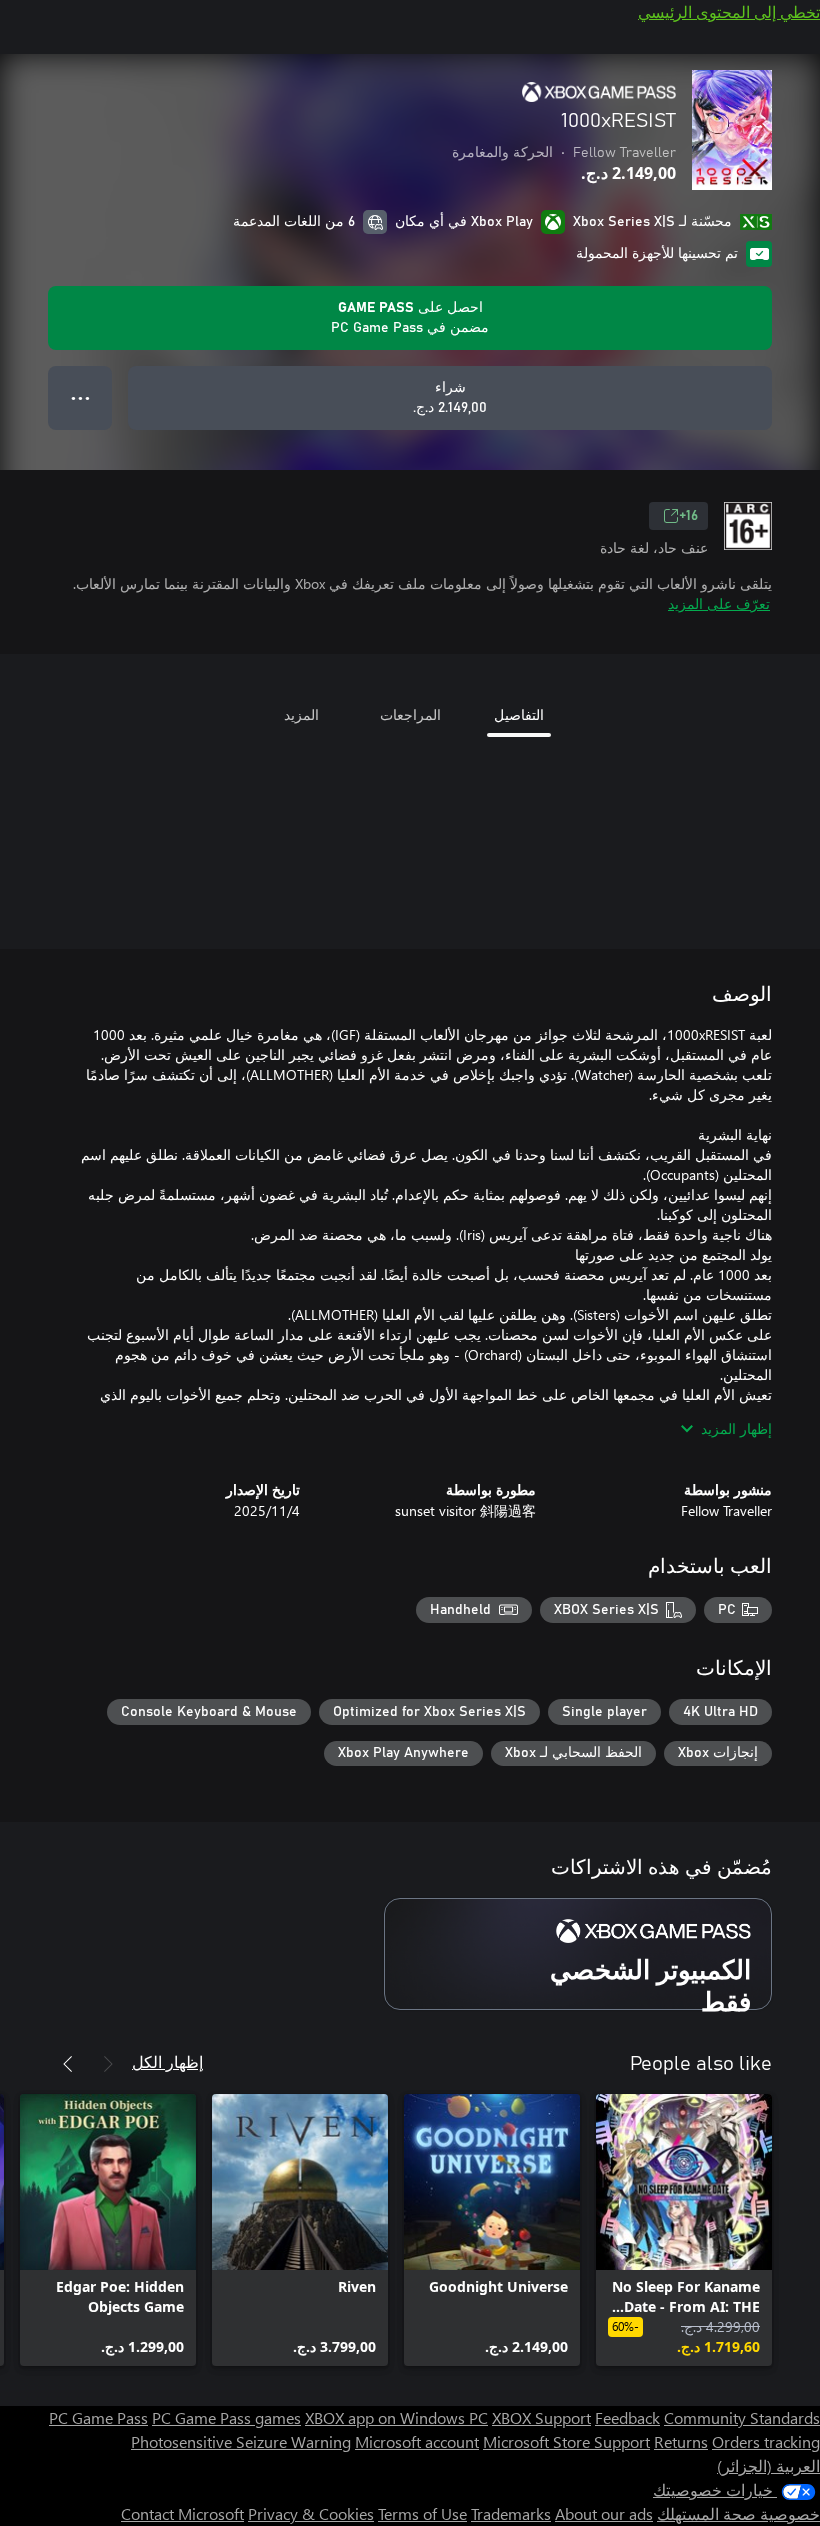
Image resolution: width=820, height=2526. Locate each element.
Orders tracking (766, 2441)
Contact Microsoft (182, 2513)
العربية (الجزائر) (768, 2465)
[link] (684, 2230)
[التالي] (68, 2064)
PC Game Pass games (226, 2417)
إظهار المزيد (736, 1428)
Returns (681, 2441)
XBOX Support (541, 2417)
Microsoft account (417, 2441)
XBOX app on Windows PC (396, 2417)
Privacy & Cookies (311, 2513)
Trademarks (511, 2513)
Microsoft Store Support (566, 2441)
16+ (688, 516)
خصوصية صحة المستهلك (738, 2513)
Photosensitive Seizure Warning (241, 2441)
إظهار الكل (167, 2061)
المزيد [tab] (301, 714)
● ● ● (80, 397)
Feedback (627, 2417)
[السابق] (108, 2064)
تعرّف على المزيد (719, 603)
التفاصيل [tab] (519, 714)
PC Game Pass (98, 2417)
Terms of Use (422, 2513)
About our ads (604, 2513)
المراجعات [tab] (410, 714)
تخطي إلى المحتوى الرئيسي (729, 11)
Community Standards (742, 2417)
